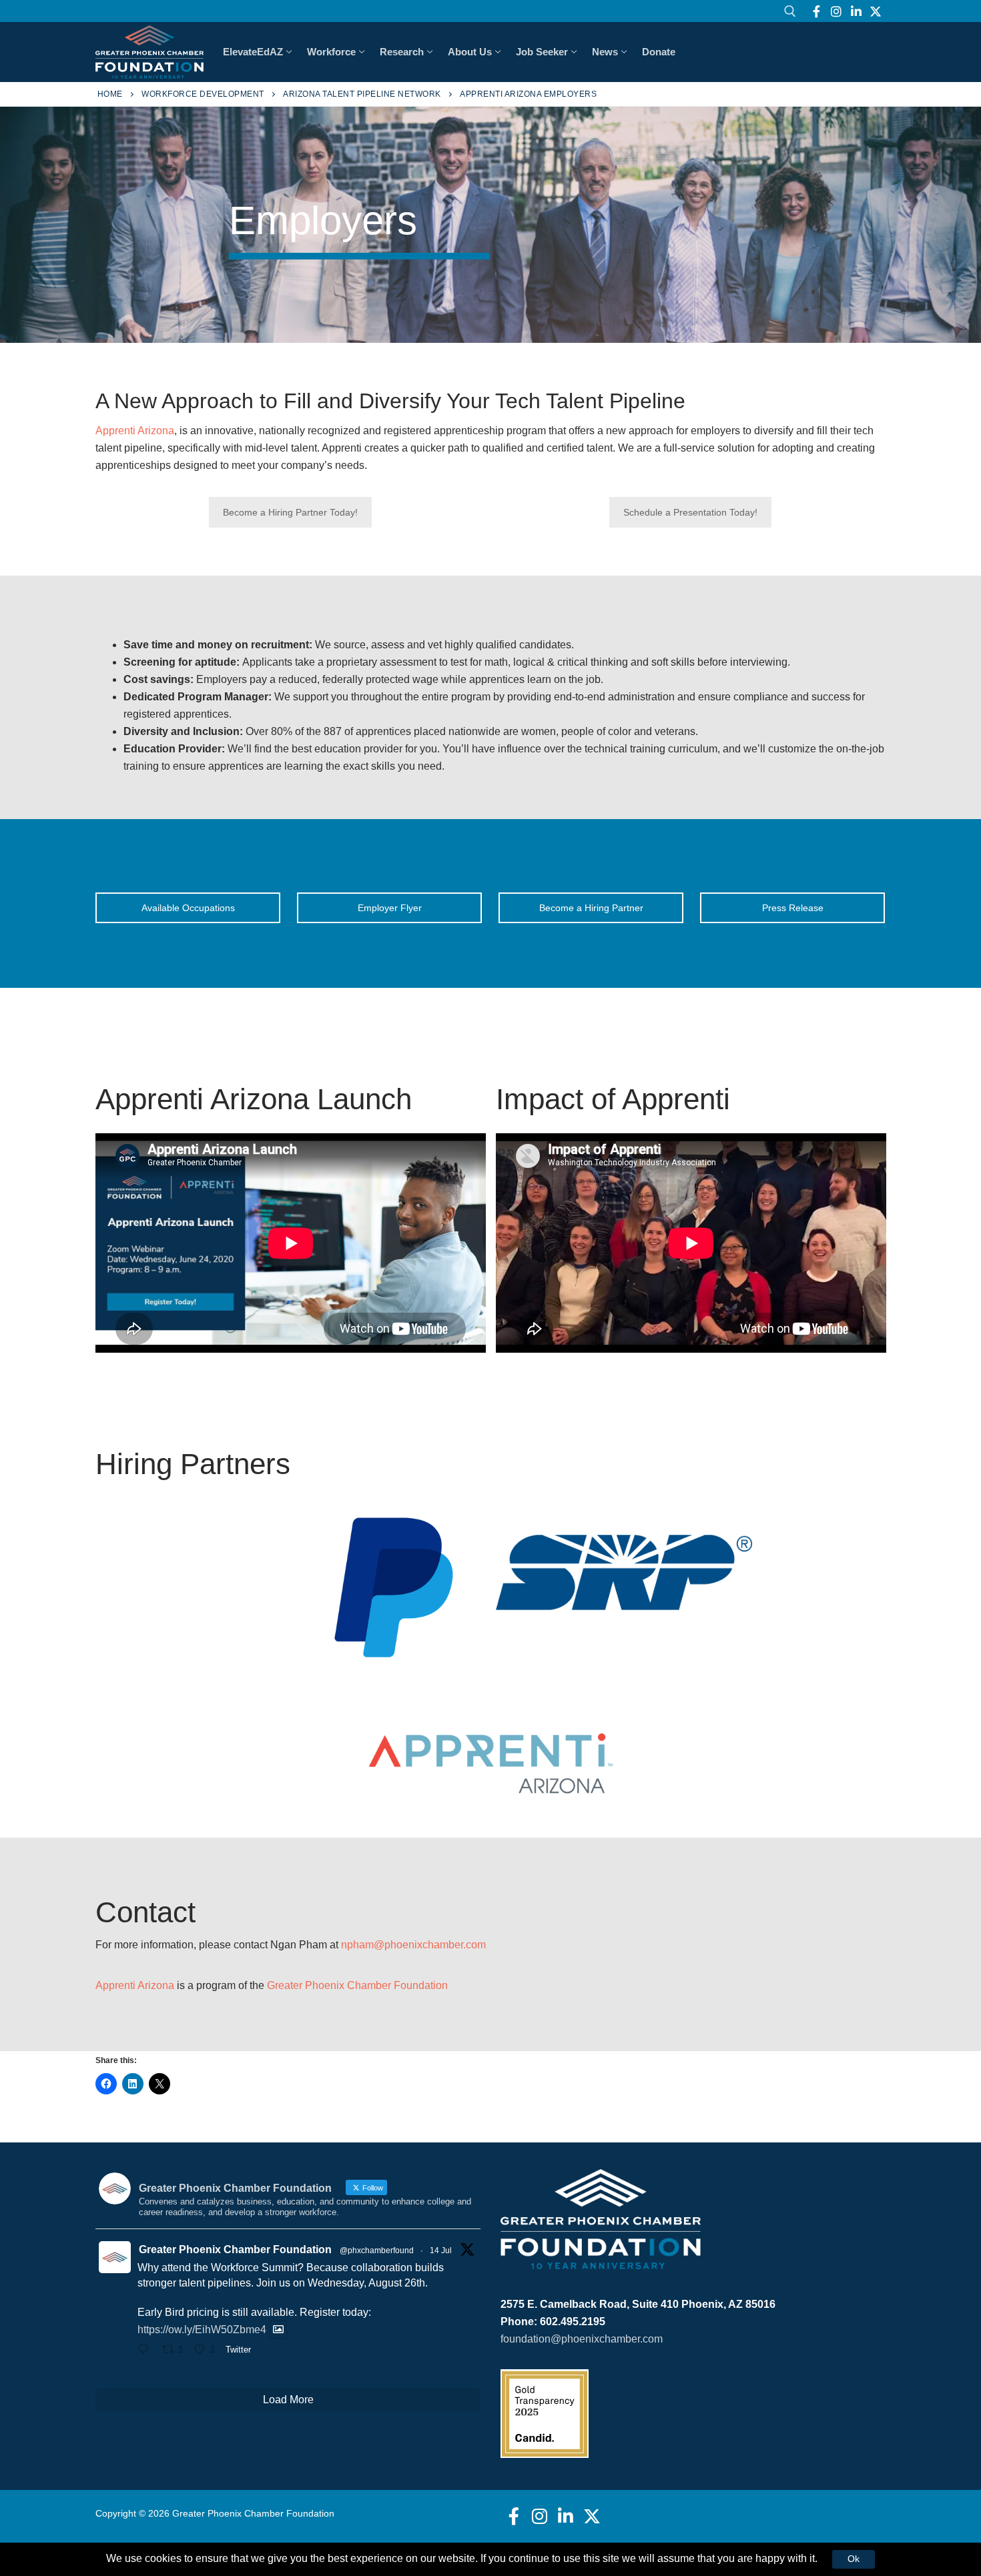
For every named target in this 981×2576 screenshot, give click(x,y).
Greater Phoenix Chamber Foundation (357, 1985)
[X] (876, 11)
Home (110, 94)
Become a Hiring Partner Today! (290, 512)
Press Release (793, 908)
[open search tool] (790, 11)
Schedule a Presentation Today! (690, 512)
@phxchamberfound (377, 2250)
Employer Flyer (390, 908)
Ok (854, 2559)
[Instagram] (836, 11)
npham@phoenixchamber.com (413, 1945)
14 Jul (441, 2250)
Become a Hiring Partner (591, 908)
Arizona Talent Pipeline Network (362, 94)
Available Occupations (188, 908)
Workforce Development (203, 94)
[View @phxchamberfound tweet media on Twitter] (278, 2330)
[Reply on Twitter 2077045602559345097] (146, 2351)
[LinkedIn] (856, 11)
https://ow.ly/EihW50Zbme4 (202, 2330)
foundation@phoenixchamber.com (582, 2339)
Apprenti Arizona (135, 431)
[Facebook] (817, 11)
